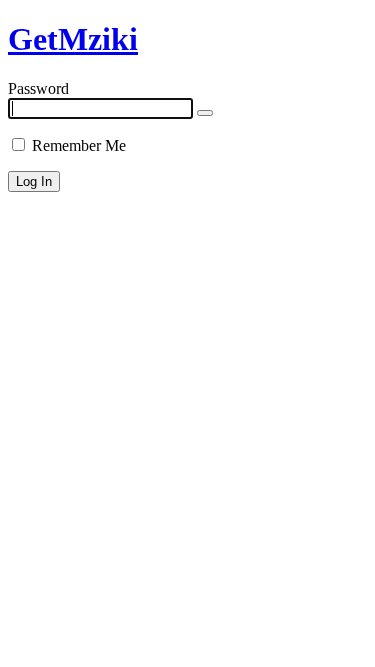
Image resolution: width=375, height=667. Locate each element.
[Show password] (205, 113)
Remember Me (77, 145)
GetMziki (73, 39)
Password (38, 88)
